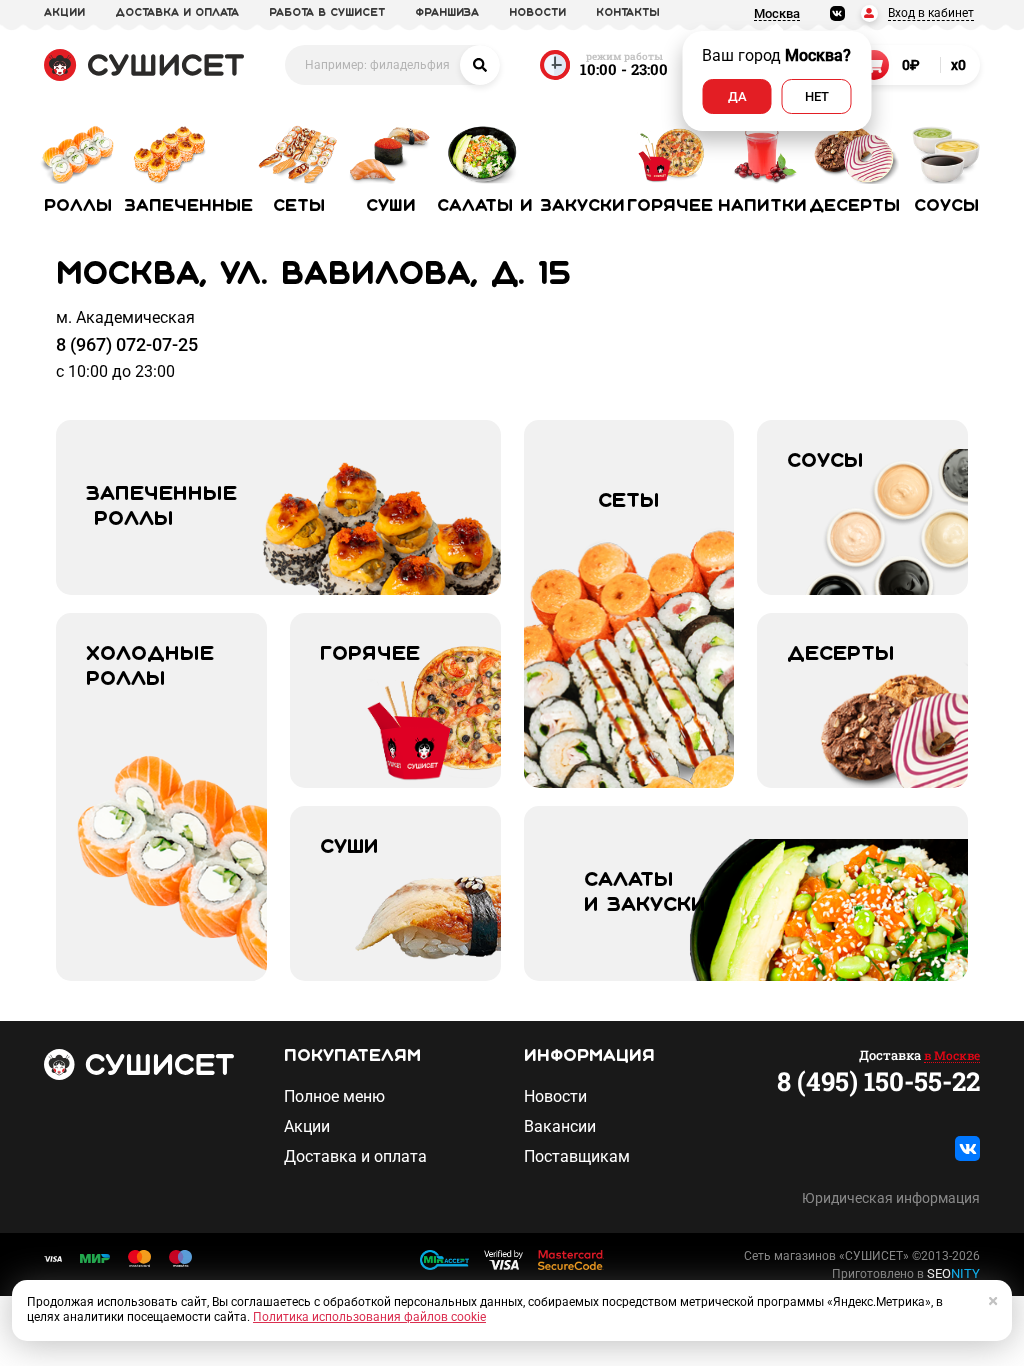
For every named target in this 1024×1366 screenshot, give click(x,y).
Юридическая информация (891, 1198)
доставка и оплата (177, 13)
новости (537, 13)
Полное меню (334, 1097)
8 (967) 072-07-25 (127, 345)
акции (64, 13)
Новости (555, 1097)
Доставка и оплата (355, 1157)
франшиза (447, 13)
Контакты (628, 13)
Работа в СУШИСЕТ (327, 13)
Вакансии (560, 1127)
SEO (953, 1273)
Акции (307, 1127)
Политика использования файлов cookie (369, 1317)
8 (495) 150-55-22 (878, 1081)
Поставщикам (577, 1157)
